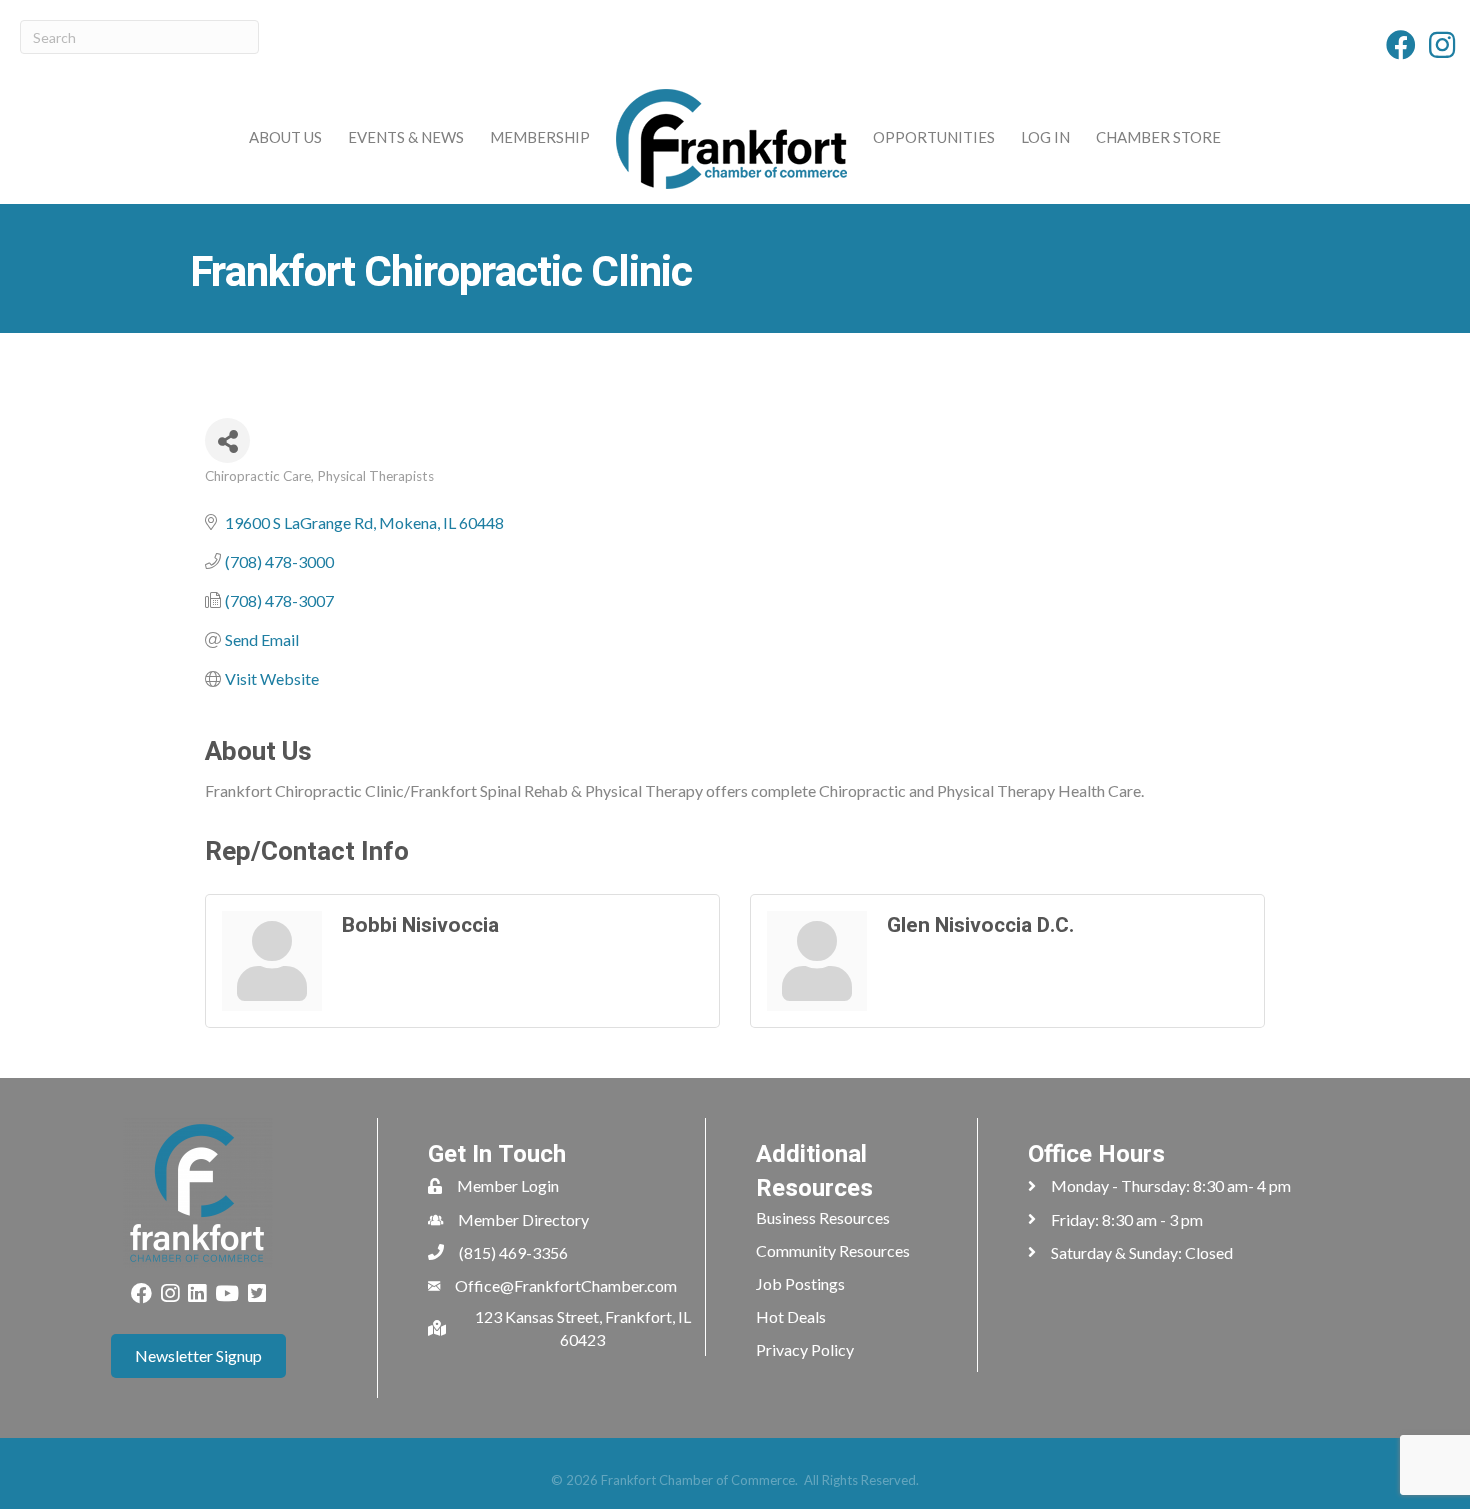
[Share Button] (227, 440)
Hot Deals (791, 1316)
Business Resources (823, 1217)
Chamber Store (1158, 137)
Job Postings (800, 1283)
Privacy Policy (805, 1349)
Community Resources (833, 1250)
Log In (1045, 137)
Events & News (406, 137)
